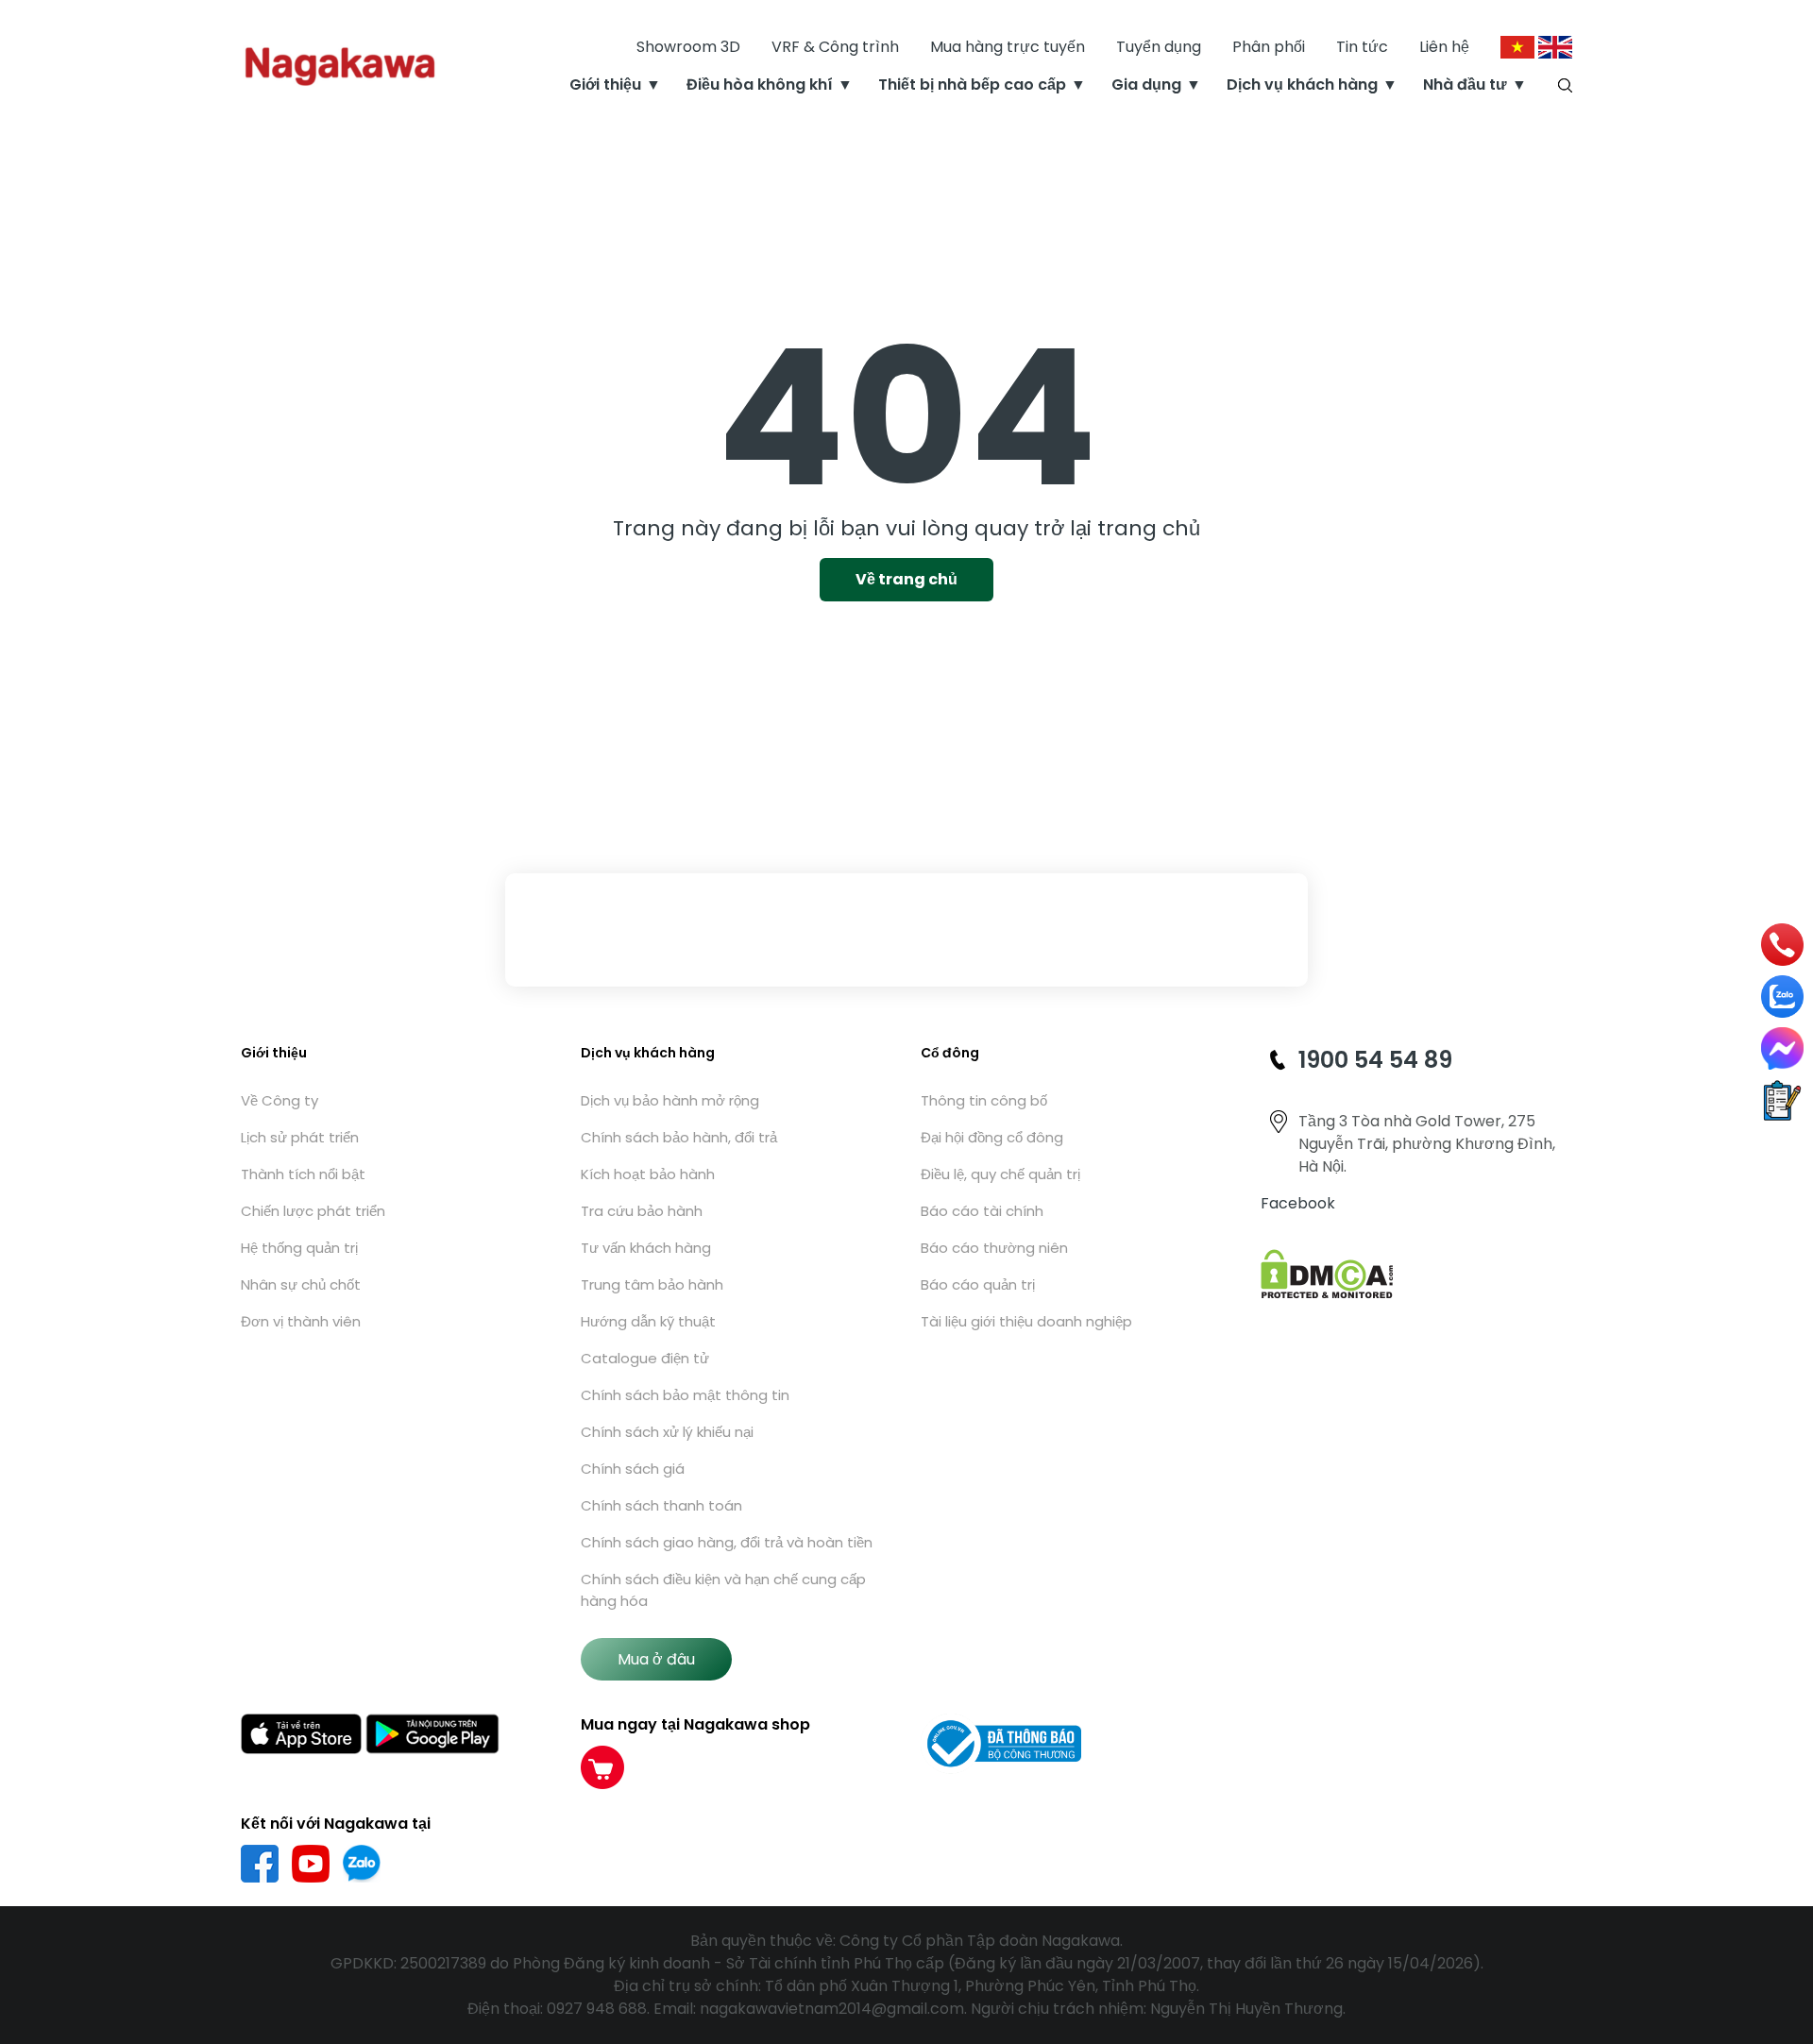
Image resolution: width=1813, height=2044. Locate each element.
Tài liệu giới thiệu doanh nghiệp (1026, 1321)
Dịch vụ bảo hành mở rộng (670, 1100)
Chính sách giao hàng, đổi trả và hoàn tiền (727, 1542)
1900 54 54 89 (1375, 1060)
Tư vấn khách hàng (646, 1248)
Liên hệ (1444, 47)
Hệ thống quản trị (299, 1248)
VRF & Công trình (835, 47)
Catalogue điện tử (645, 1358)
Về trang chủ (906, 579)
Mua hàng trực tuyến (1008, 47)
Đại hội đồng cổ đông (992, 1137)
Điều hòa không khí (760, 84)
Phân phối (1269, 47)
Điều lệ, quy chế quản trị (1000, 1174)
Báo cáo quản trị (978, 1284)
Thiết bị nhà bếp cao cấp (972, 84)
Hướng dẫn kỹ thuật (648, 1321)
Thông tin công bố (984, 1100)
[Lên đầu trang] (1782, 1928)
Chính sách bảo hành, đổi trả (679, 1137)
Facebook (1298, 1203)
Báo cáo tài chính (982, 1211)
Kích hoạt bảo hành (648, 1174)
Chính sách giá (633, 1469)
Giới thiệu (605, 84)
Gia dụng (1146, 84)
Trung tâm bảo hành (652, 1284)
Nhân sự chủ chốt (301, 1284)
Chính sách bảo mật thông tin (685, 1395)
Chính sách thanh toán (661, 1505)
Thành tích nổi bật (303, 1174)
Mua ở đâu (656, 1659)
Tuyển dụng (1159, 47)
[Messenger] (1782, 1048)
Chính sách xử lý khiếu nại (667, 1432)
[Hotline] (1782, 944)
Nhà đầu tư (1465, 84)
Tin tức (1362, 47)
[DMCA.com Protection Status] (1327, 1273)
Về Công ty (280, 1100)
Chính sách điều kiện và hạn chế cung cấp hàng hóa (723, 1590)
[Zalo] (1782, 997)
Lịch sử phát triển (300, 1137)
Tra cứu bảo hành (642, 1211)
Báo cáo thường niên (994, 1248)
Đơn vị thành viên (301, 1321)
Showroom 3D (688, 47)
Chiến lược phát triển (313, 1211)
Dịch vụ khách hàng (1302, 84)
